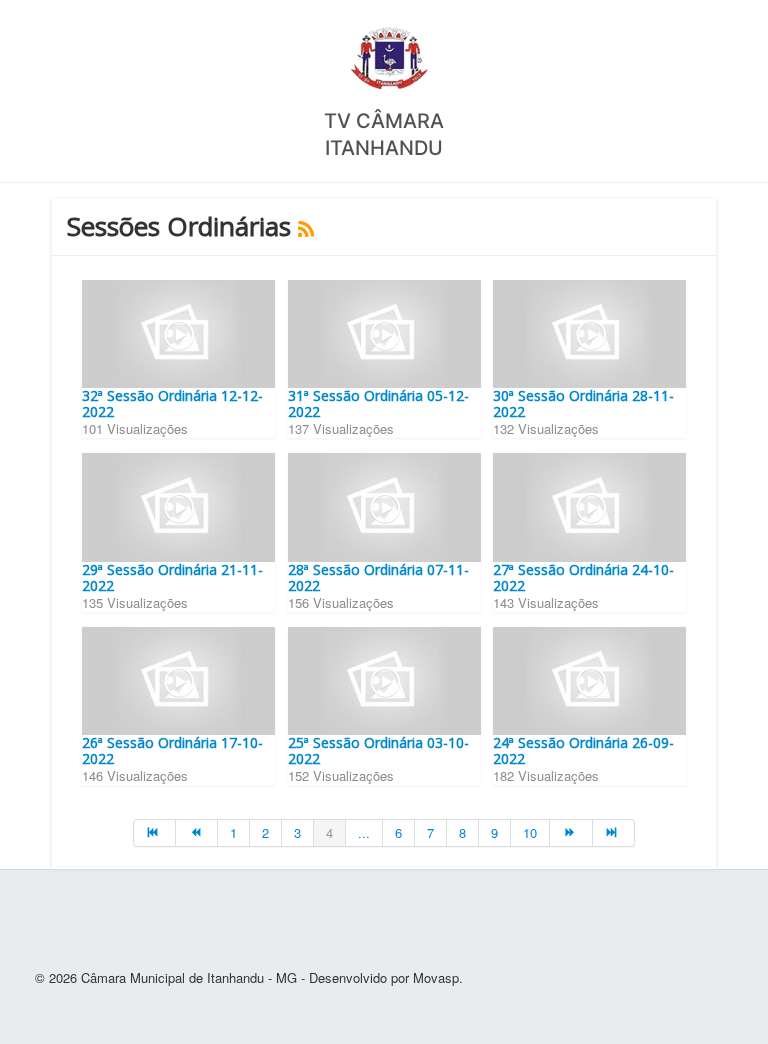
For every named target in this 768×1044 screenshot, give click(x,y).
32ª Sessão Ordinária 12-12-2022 (172, 403)
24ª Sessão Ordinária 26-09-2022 (583, 750)
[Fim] (614, 833)
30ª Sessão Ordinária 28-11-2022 (583, 403)
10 (530, 832)
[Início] (154, 833)
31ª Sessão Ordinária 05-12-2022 (378, 403)
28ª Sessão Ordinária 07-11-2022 (378, 577)
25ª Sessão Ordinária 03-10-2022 (378, 750)
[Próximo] (571, 833)
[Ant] (197, 833)
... (364, 832)
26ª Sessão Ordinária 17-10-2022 (172, 750)
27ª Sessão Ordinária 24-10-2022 (583, 577)
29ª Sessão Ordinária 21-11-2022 (172, 577)
